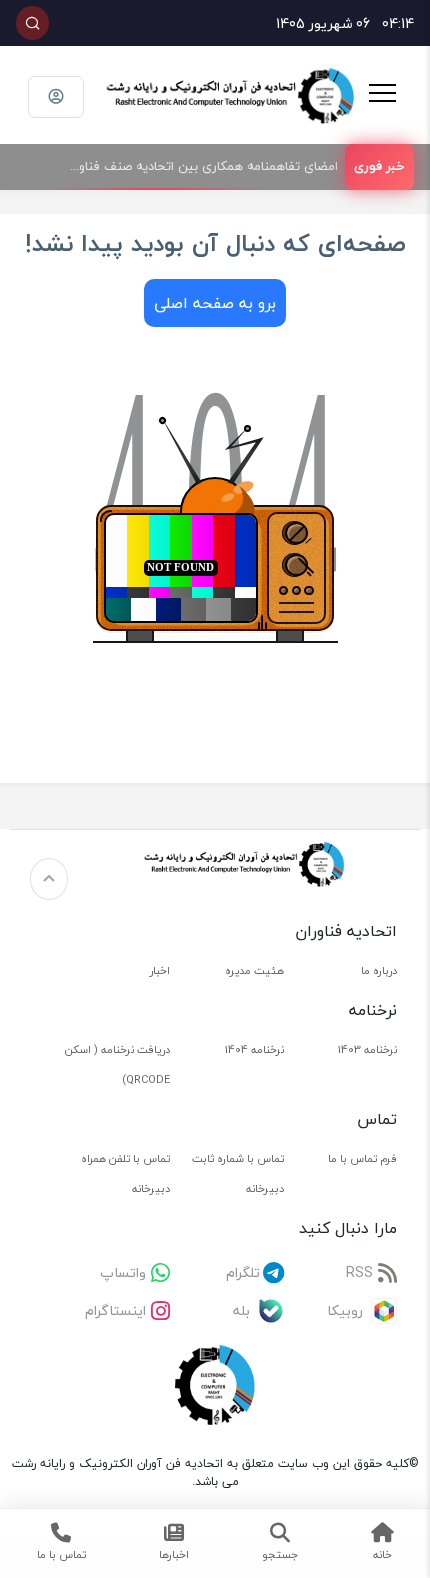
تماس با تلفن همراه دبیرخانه (125, 1173)
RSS (359, 1272)
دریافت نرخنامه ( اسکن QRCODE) (117, 1064)
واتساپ (123, 1272)
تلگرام (243, 1272)
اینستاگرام (115, 1310)
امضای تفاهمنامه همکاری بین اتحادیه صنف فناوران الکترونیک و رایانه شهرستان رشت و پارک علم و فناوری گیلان (195, 166)
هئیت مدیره (254, 970)
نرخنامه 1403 (367, 1049)
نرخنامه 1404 (254, 1049)
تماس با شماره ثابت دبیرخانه (237, 1173)
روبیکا (345, 1310)
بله (241, 1310)
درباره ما (379, 970)
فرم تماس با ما (362, 1158)
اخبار (160, 970)
